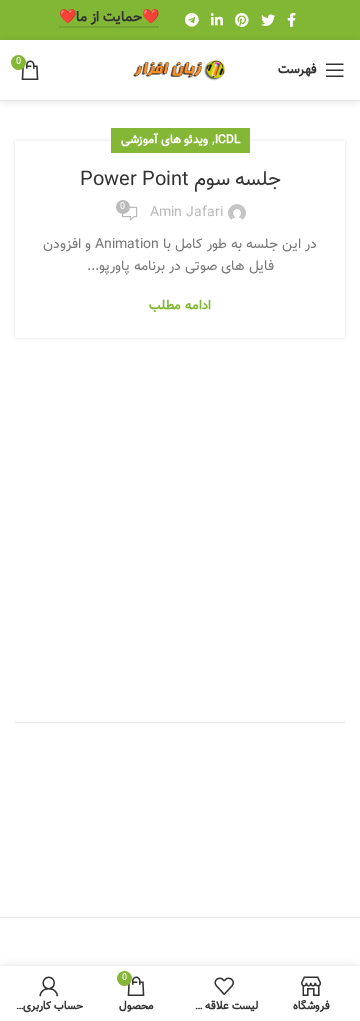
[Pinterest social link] (242, 20)
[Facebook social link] (291, 20)
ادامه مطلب (180, 306)
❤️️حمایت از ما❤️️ (109, 19)
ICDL (227, 140)
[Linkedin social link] (217, 20)
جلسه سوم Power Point (180, 180)
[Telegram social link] (192, 20)
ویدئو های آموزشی (164, 140)
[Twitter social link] (268, 20)
